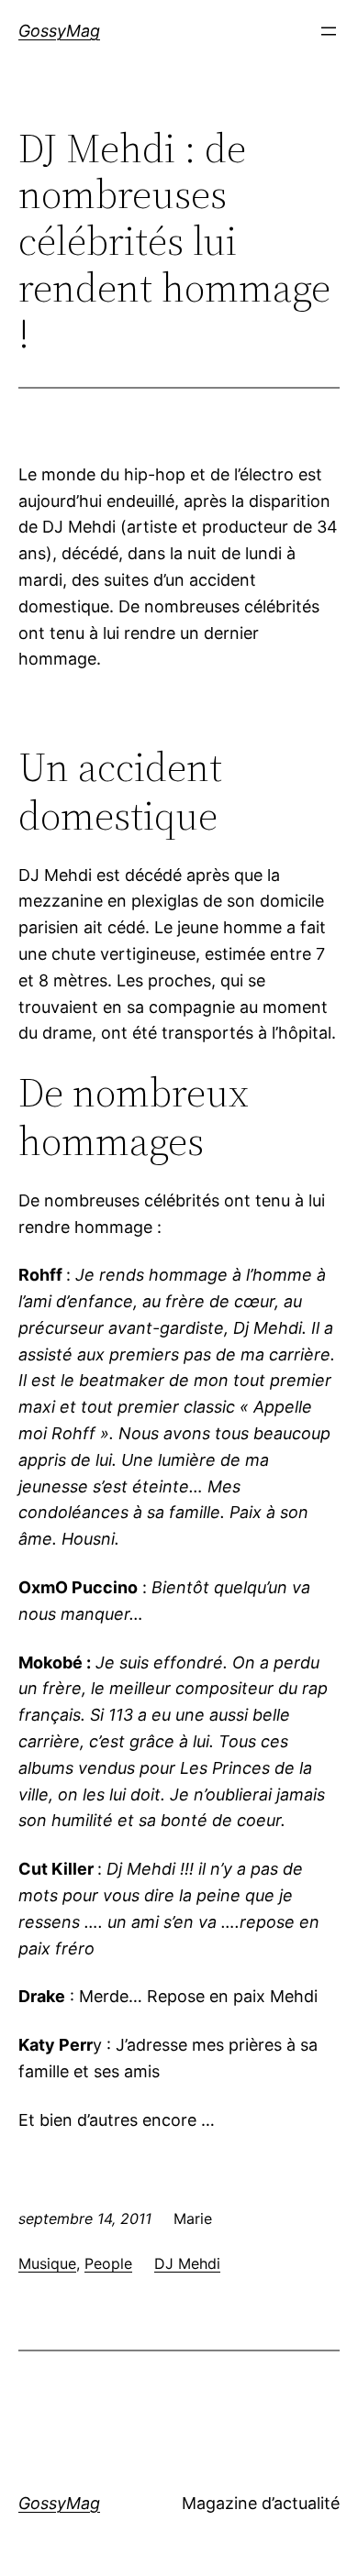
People (108, 2263)
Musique (47, 2263)
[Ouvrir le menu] (329, 31)
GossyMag (59, 31)
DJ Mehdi (187, 2263)
